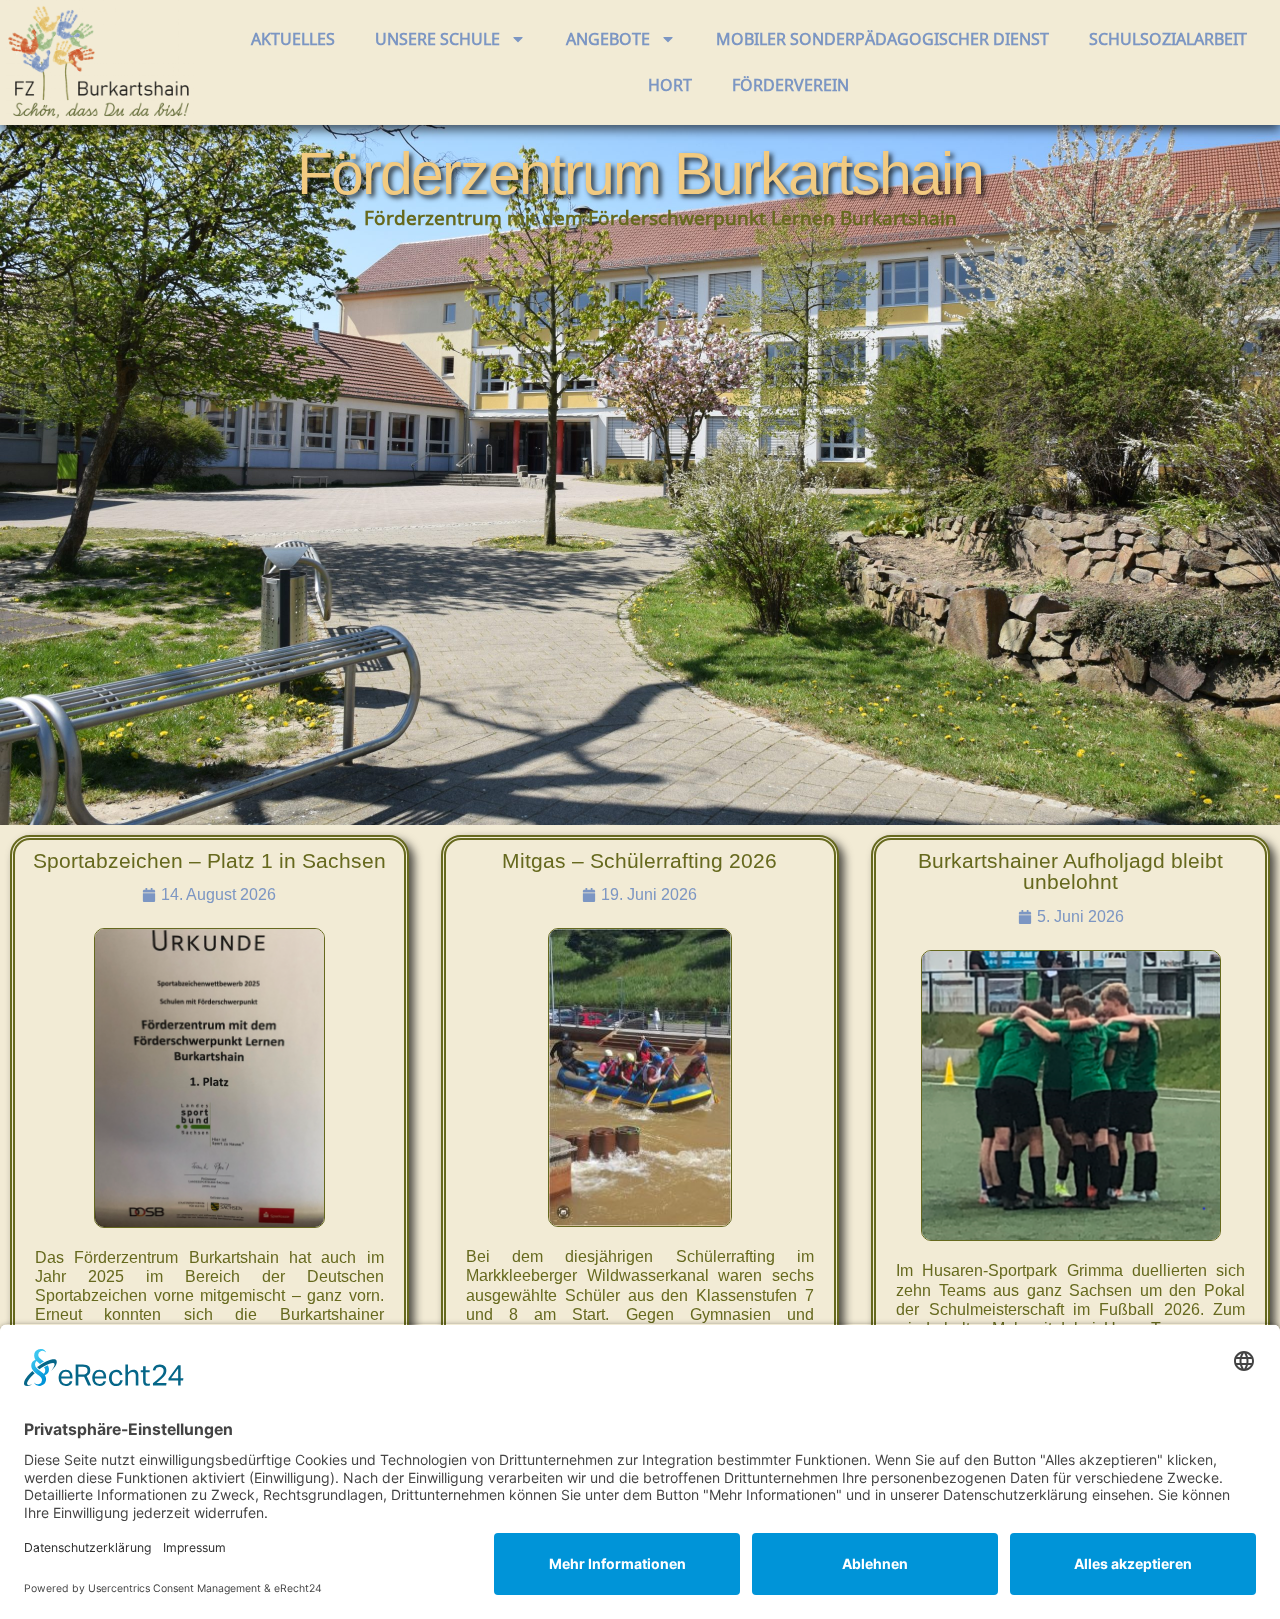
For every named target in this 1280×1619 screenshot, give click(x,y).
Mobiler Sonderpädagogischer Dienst (882, 39)
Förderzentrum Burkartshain (640, 174)
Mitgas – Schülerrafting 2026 (639, 860)
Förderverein (790, 85)
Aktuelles (293, 39)
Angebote (608, 39)
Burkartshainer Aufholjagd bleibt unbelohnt (1070, 871)
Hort (670, 85)
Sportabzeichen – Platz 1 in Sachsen (209, 860)
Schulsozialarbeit (1168, 39)
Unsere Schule (437, 39)
